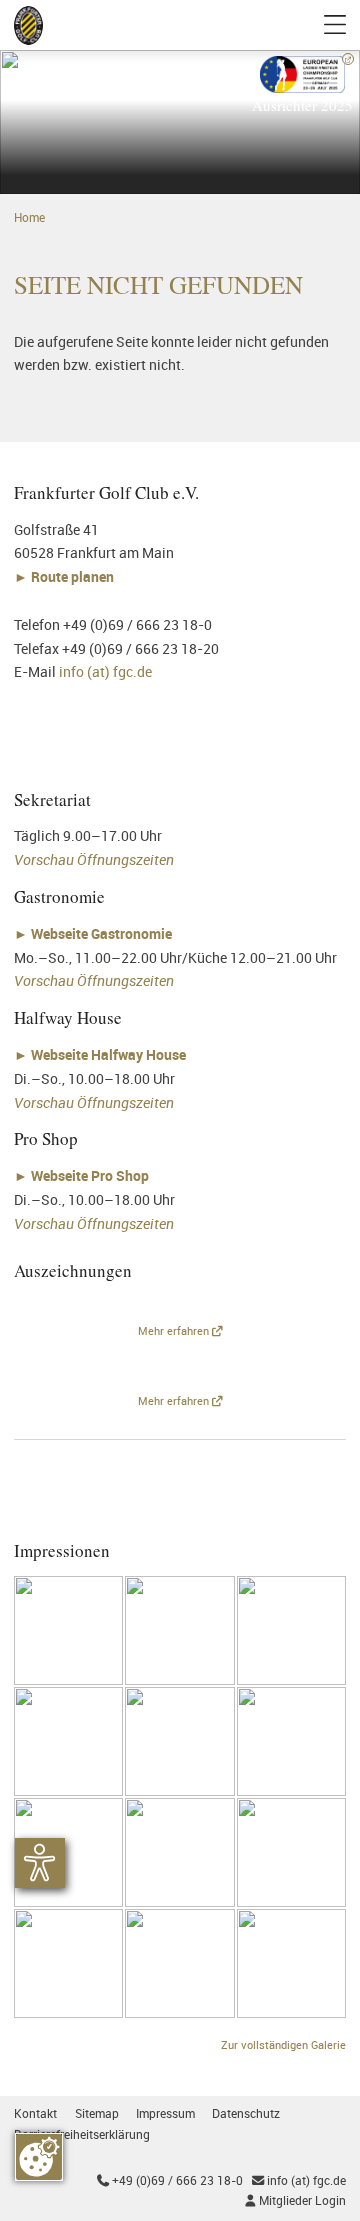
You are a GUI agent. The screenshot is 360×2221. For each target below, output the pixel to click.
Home (29, 217)
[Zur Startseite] (28, 25)
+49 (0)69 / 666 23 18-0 (170, 2180)
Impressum (165, 2113)
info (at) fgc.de (105, 671)
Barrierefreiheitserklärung (82, 2134)
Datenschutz (246, 2113)
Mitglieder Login (295, 2200)
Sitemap (97, 2113)
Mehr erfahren (175, 1331)
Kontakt (35, 2113)
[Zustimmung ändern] (39, 2157)
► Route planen (65, 576)
